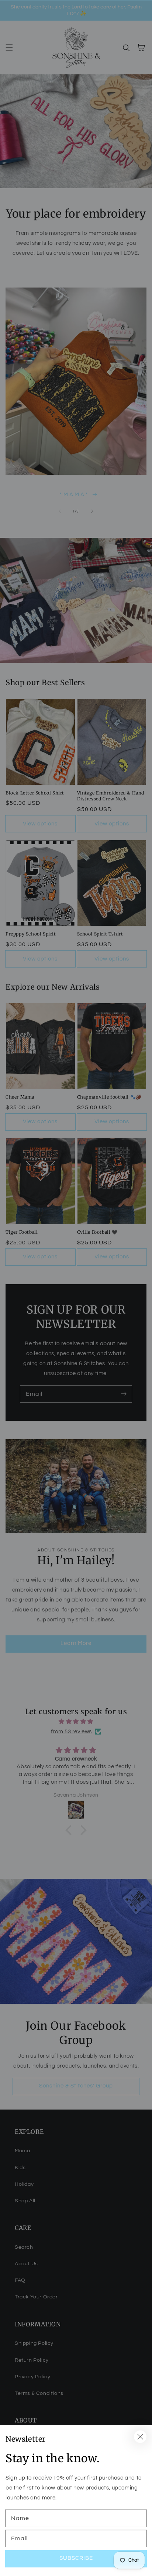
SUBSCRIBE (76, 2558)
